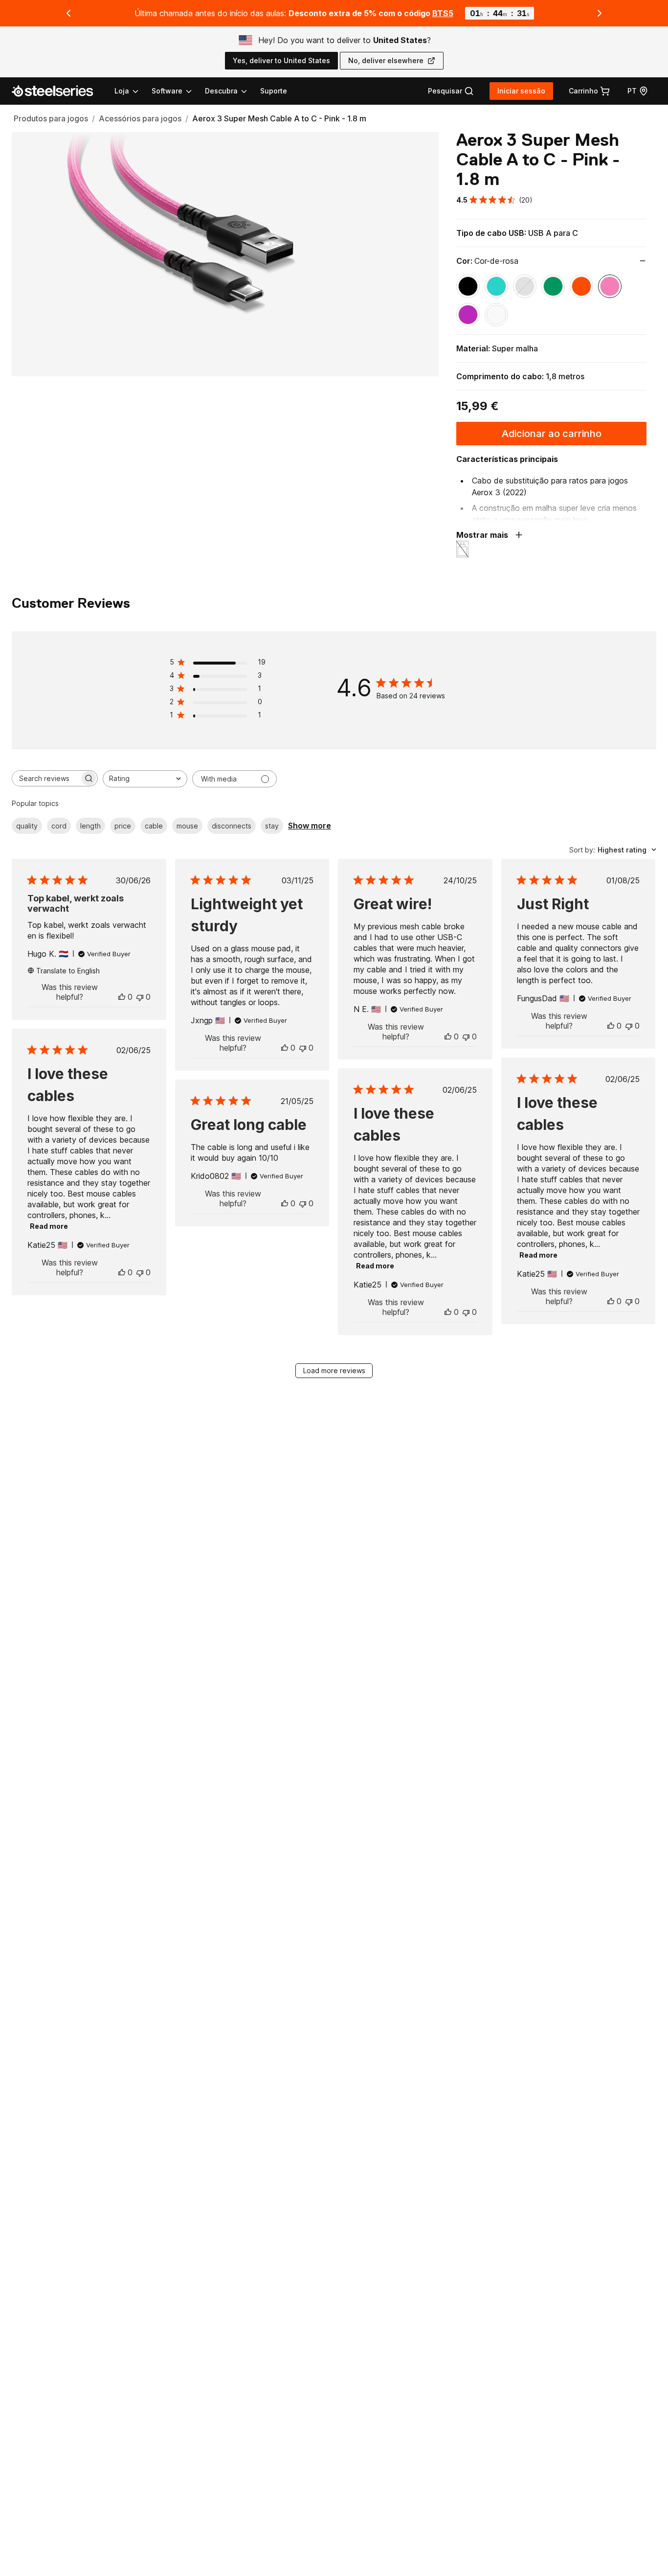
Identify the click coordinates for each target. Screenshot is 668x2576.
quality (27, 826)
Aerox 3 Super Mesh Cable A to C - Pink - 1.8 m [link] (279, 118)
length (90, 826)
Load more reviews (334, 1370)
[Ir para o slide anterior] (68, 13)
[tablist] (181, 91)
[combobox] (145, 779)
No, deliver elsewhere (386, 60)
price (123, 826)
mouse (187, 826)
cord (59, 826)
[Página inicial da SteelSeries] (58, 91)
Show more (310, 826)
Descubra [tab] (221, 91)
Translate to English (68, 971)
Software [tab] (167, 91)
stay (272, 826)
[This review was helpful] (122, 997)
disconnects (232, 826)
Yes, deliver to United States (281, 60)
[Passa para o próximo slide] (600, 13)
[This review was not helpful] (140, 997)
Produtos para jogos (51, 118)
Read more (49, 1226)
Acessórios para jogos (140, 118)
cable (154, 826)
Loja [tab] (122, 91)
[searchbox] (46, 778)
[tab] (451, 91)
